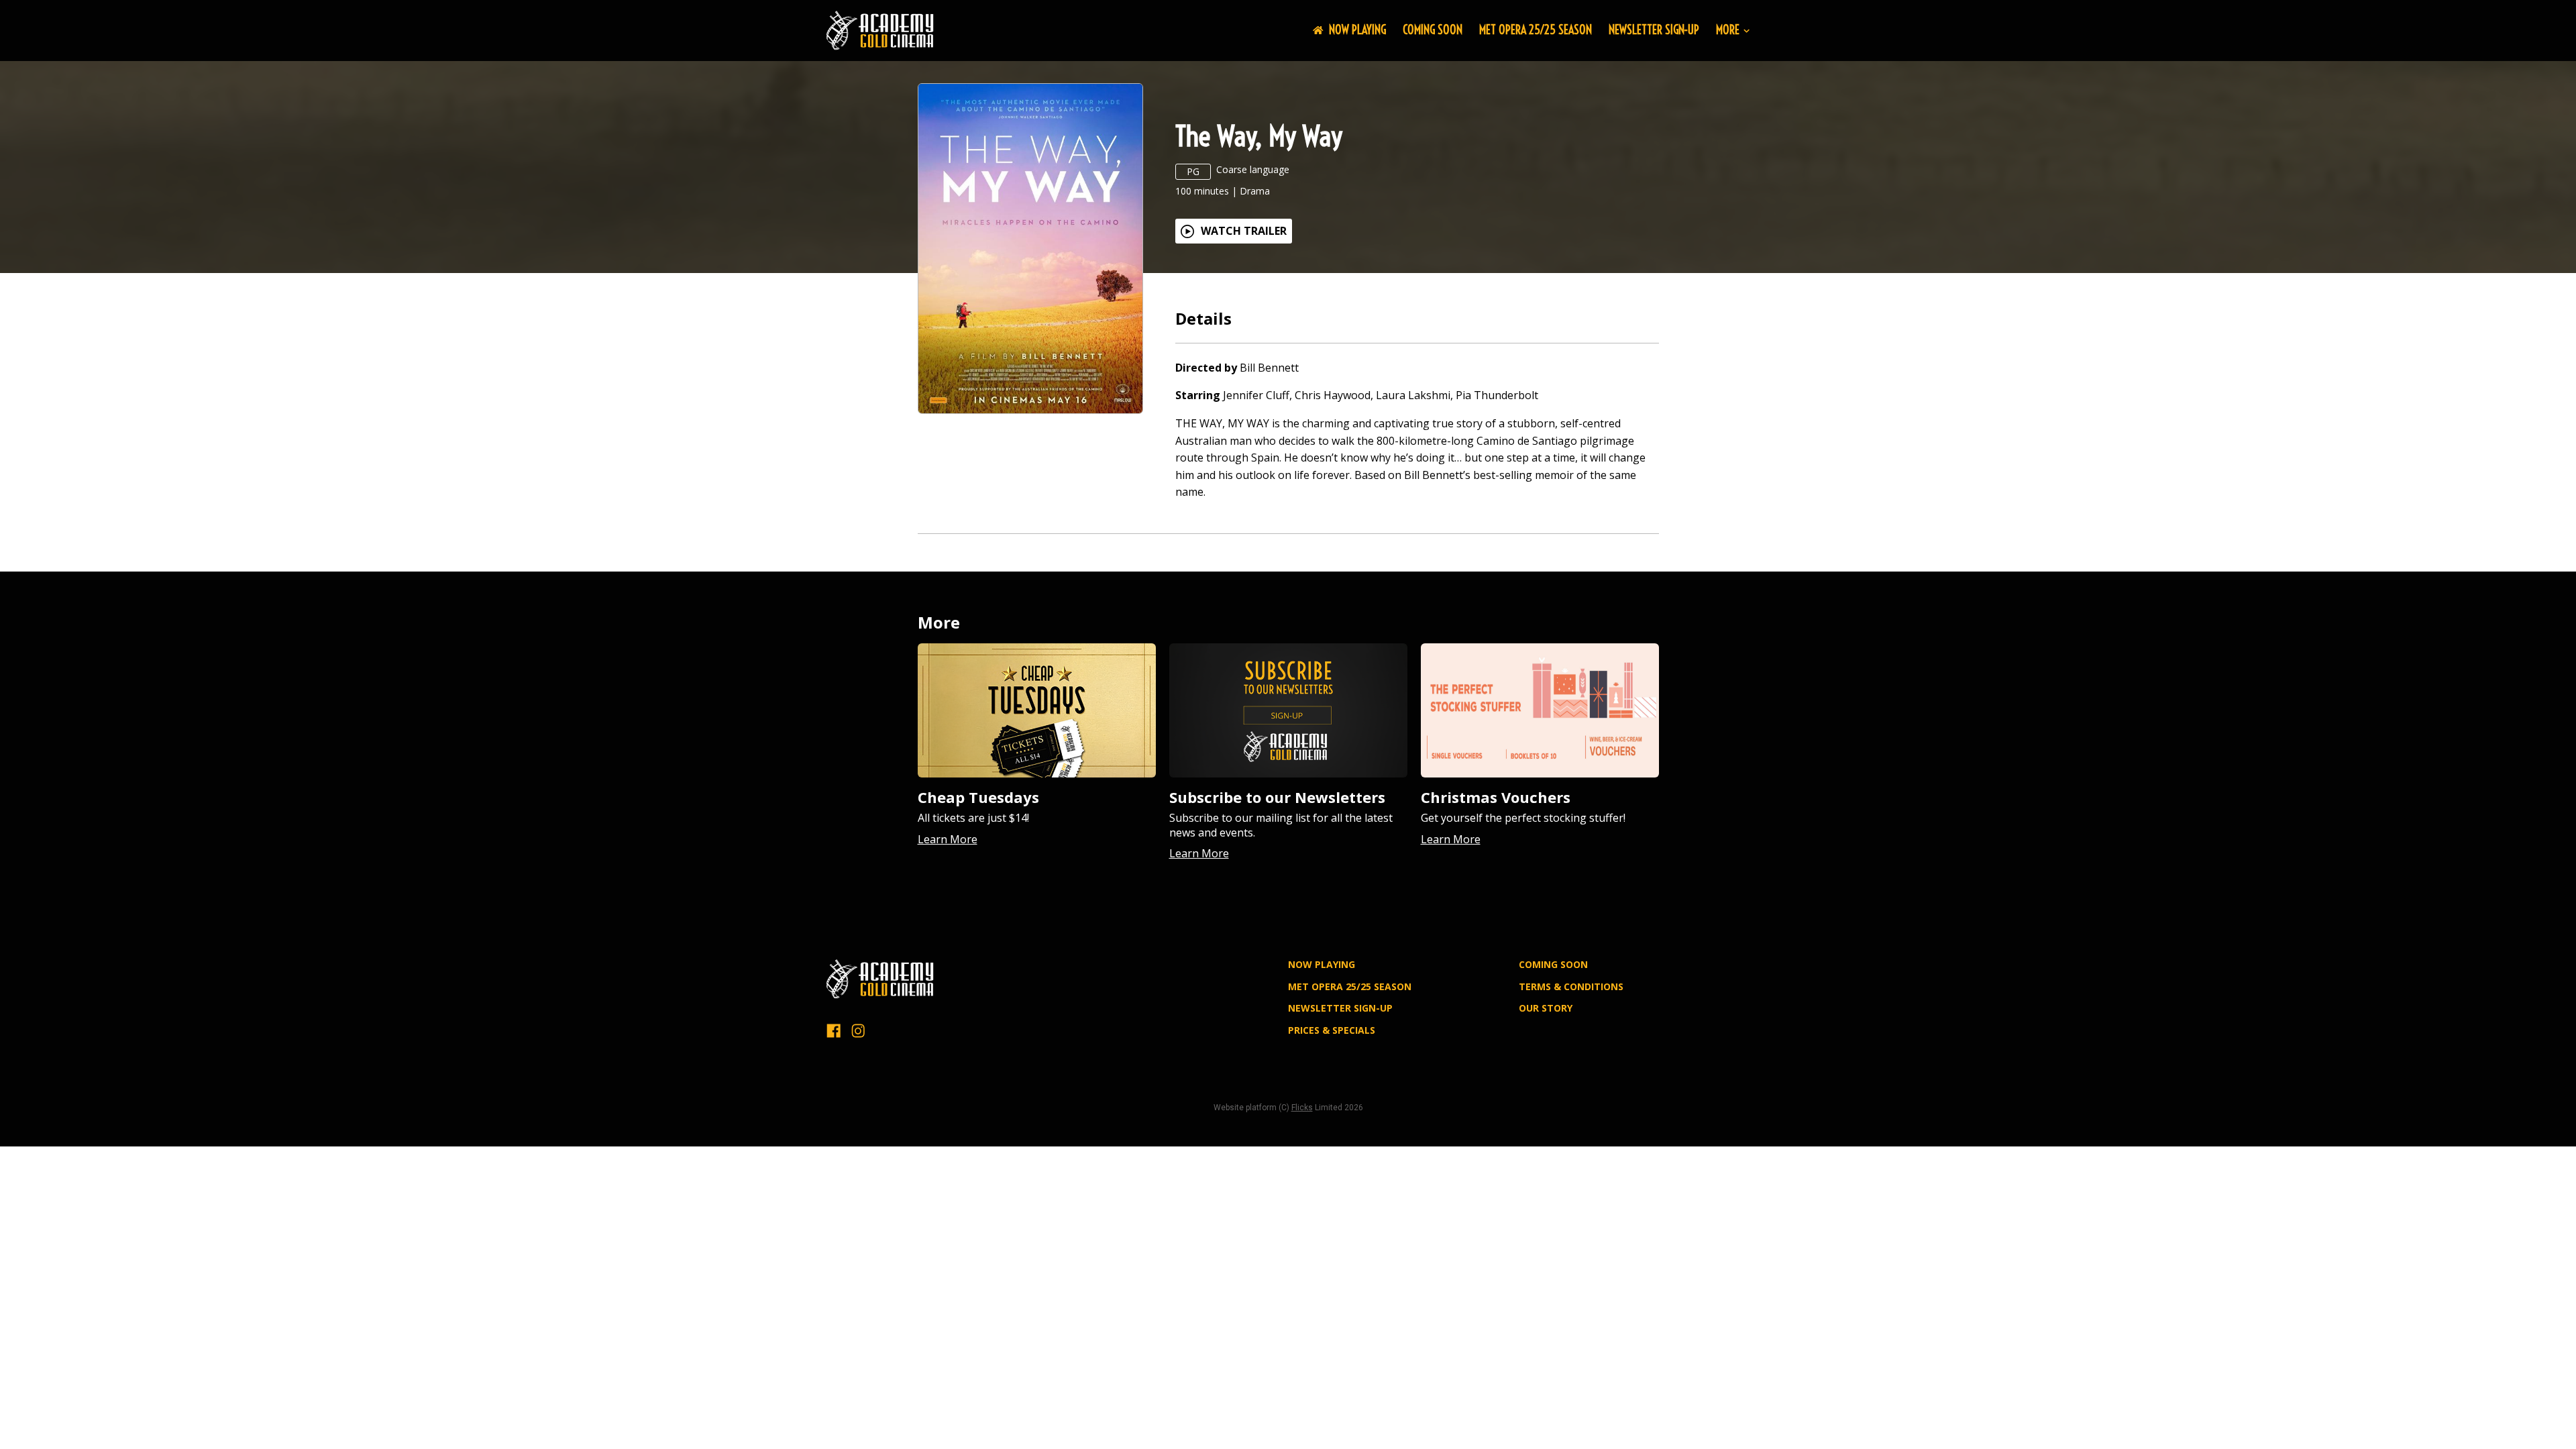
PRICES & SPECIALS (1332, 1030)
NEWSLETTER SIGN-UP (1654, 30)
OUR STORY (1546, 1008)
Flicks (1302, 1108)
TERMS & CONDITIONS (1571, 986)
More (1728, 31)
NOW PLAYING (1357, 30)
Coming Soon (1433, 30)
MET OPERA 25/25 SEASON (1536, 30)
